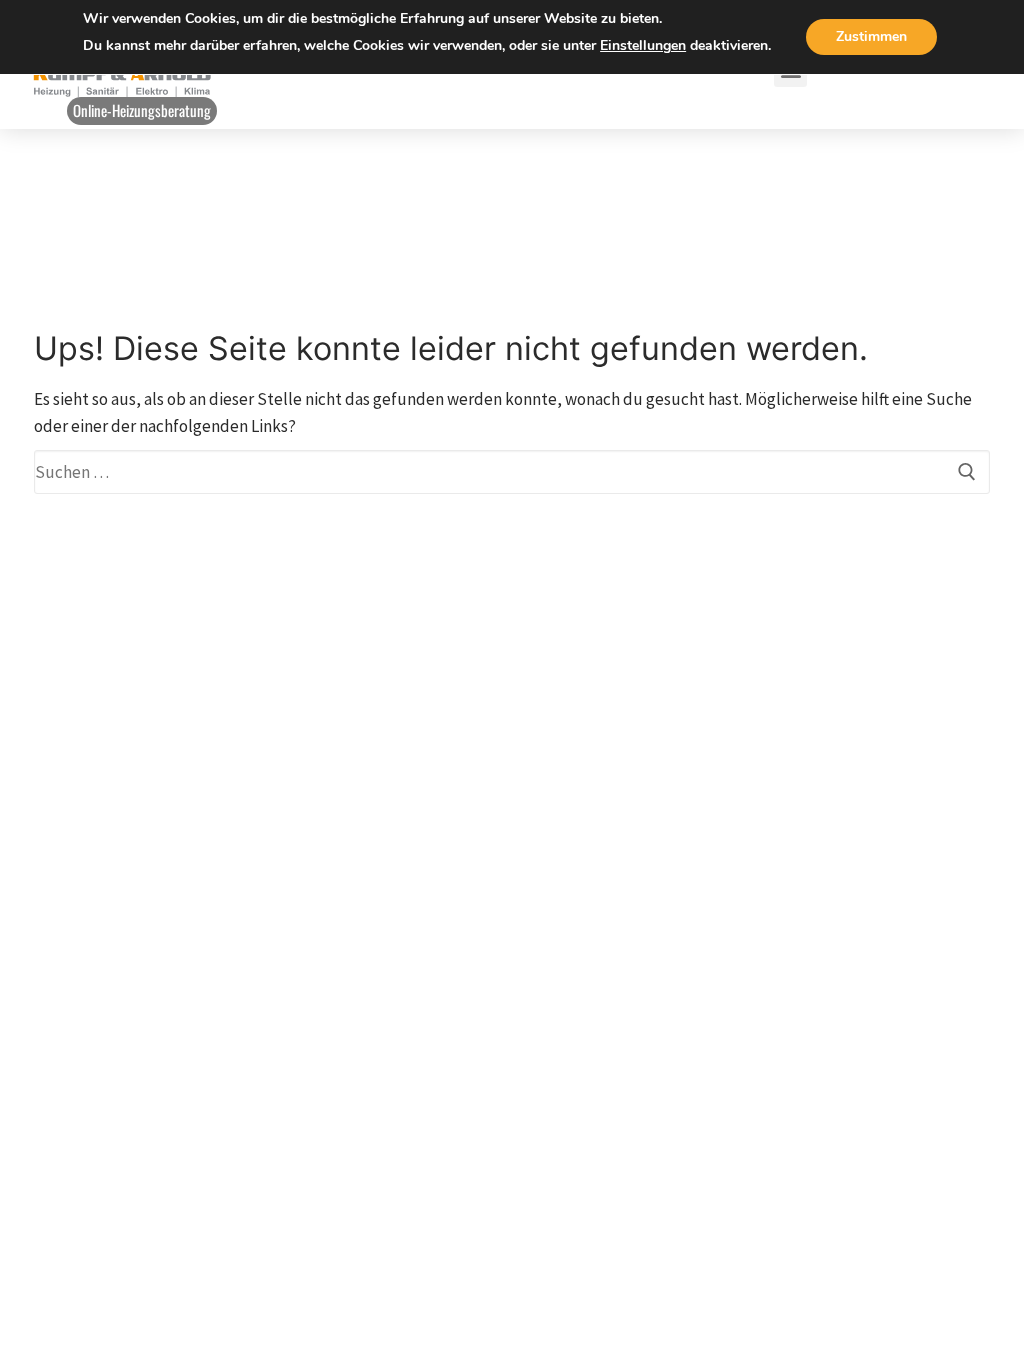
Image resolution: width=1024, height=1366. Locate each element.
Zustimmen (871, 36)
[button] (142, 111)
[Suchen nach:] (512, 472)
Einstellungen (643, 45)
